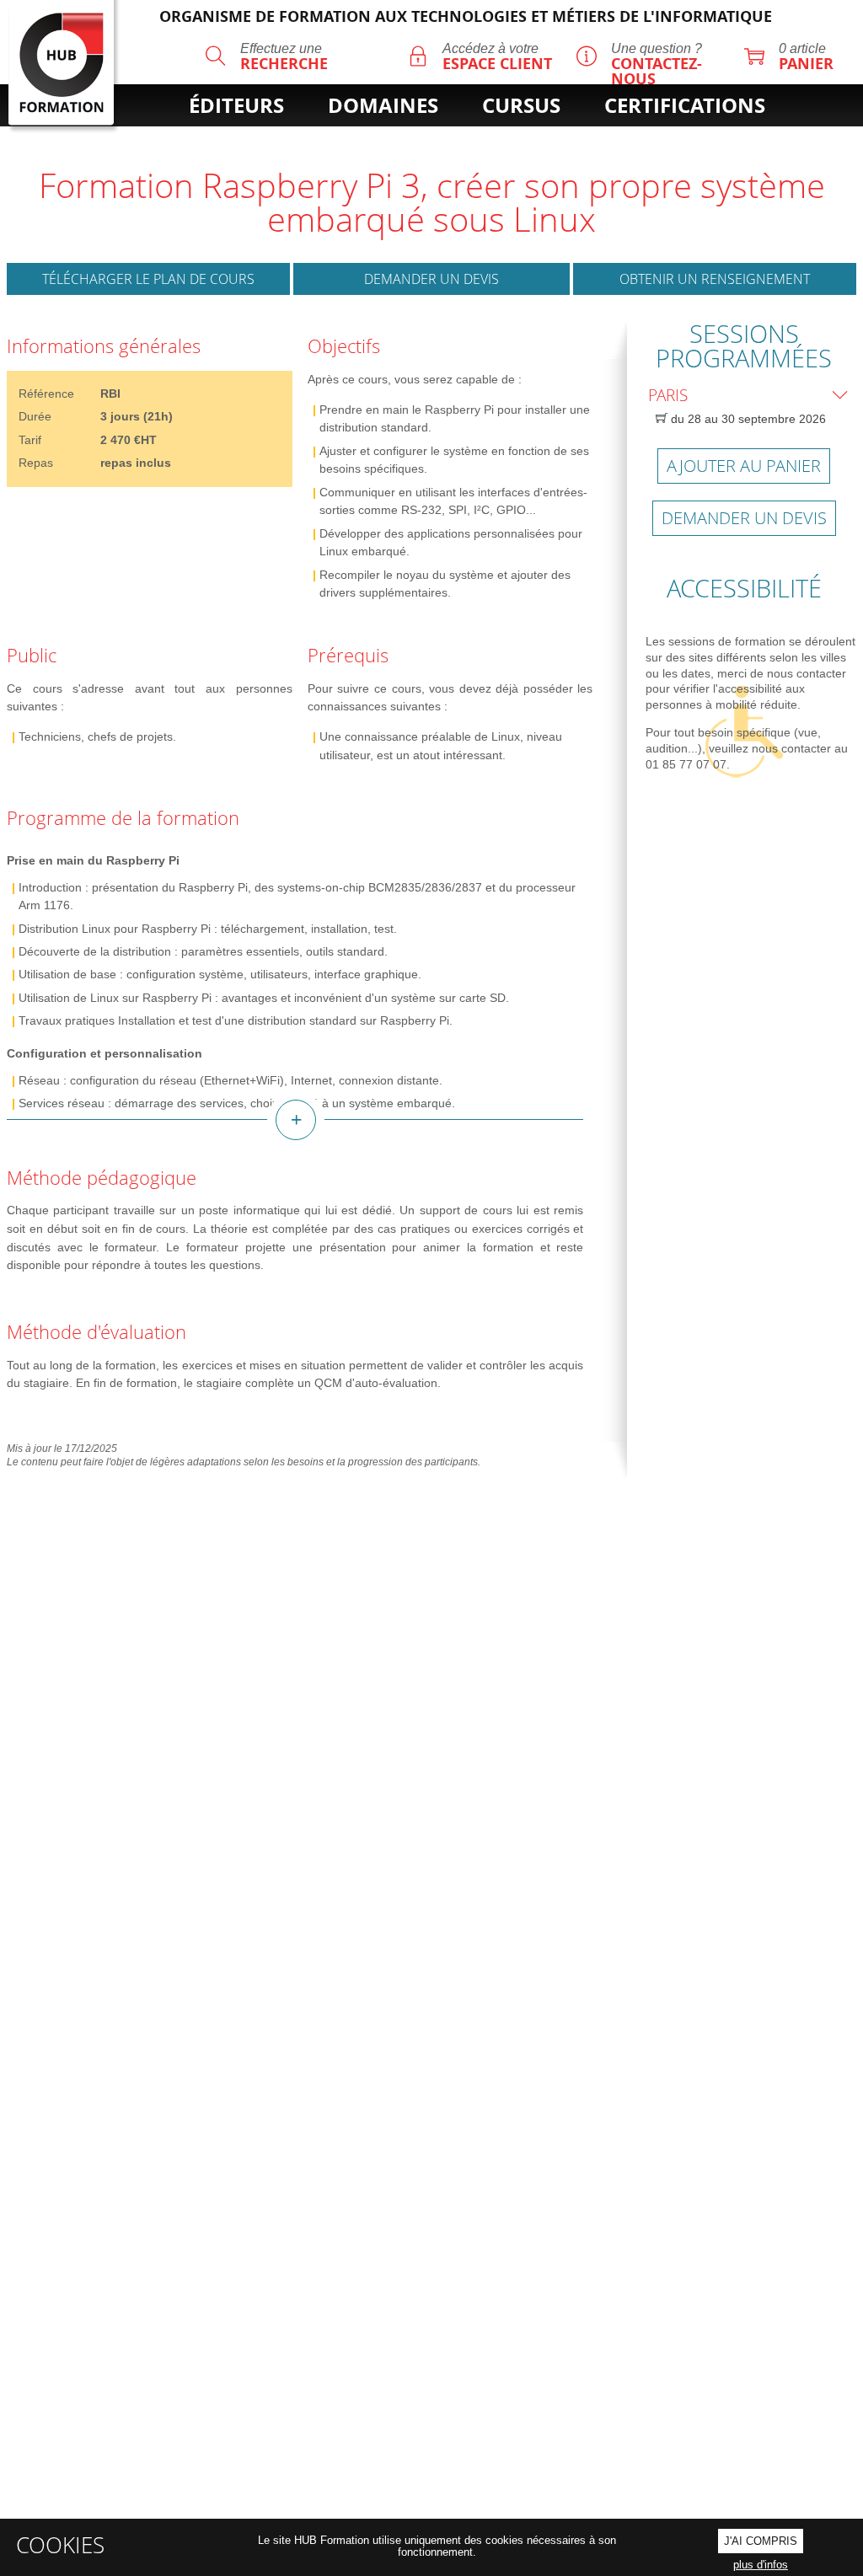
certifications (685, 105)
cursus (521, 105)
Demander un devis (431, 279)
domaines (383, 105)
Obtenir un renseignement (715, 279)
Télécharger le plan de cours (148, 279)
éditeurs (236, 105)
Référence (46, 394)
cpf (496, 134)
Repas (36, 463)
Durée (35, 416)
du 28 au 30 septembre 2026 (747, 419)
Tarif (30, 440)
